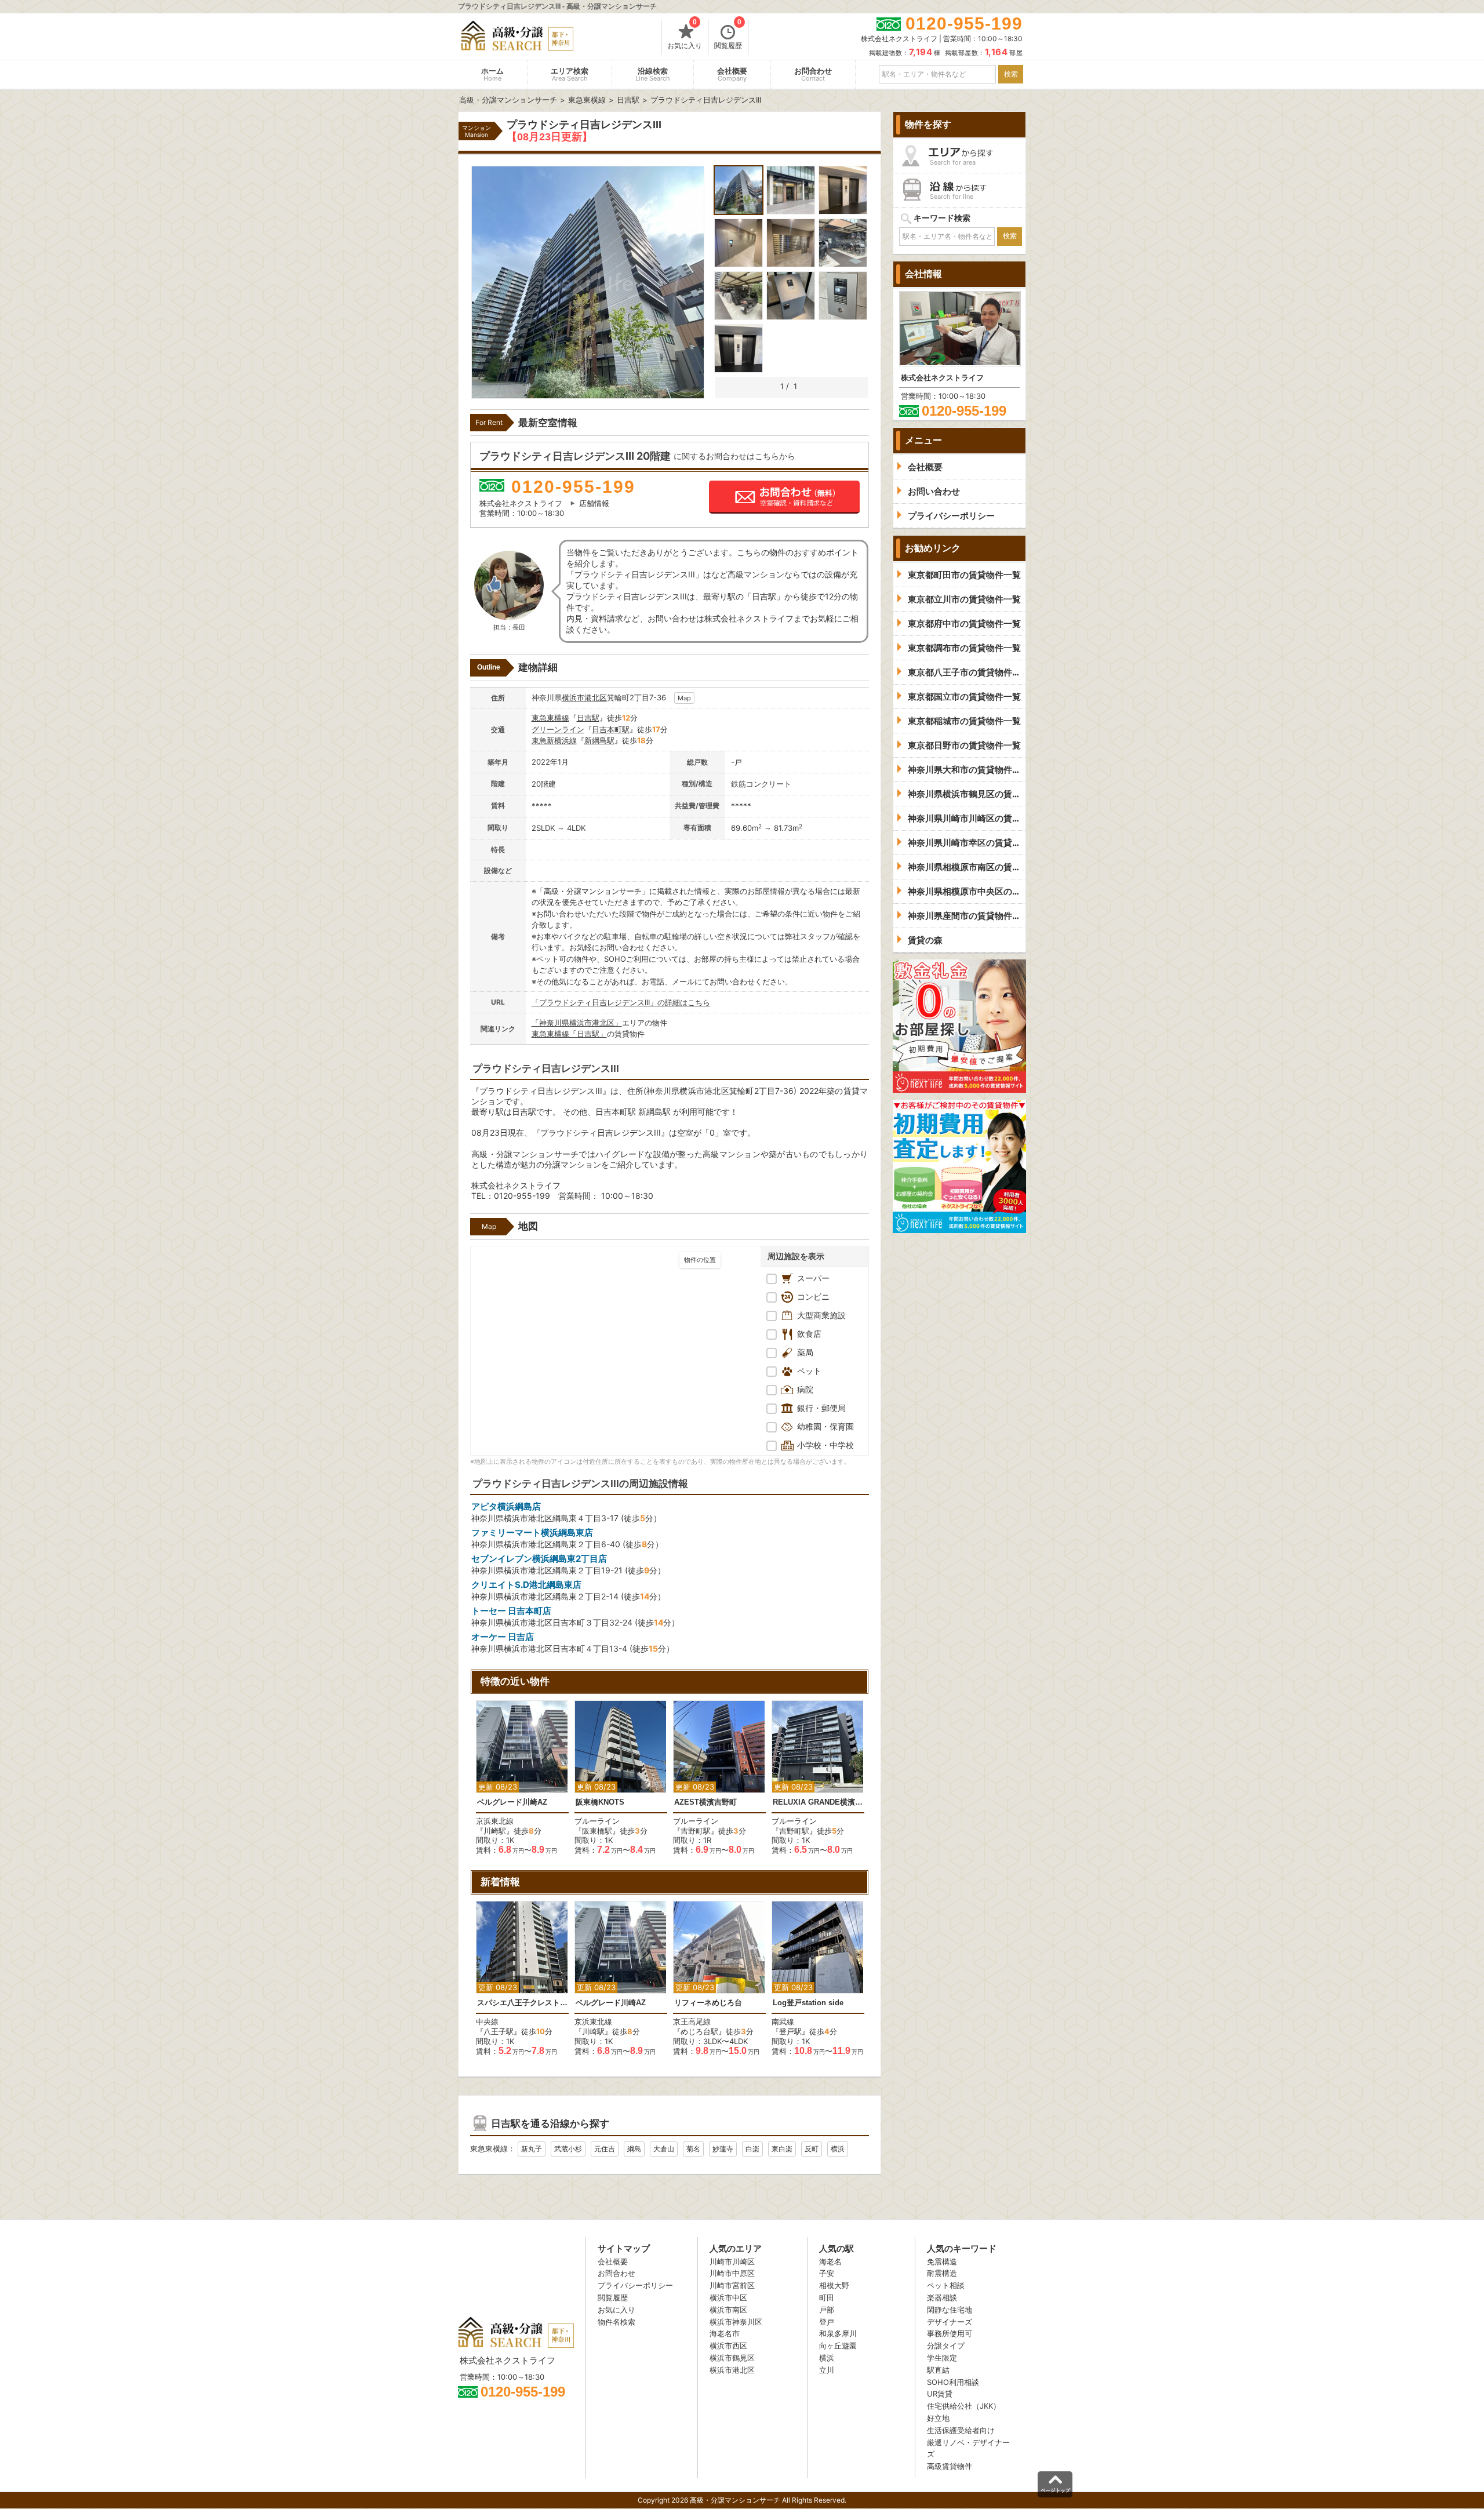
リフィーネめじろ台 (708, 2003)
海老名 (830, 2261)
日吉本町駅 (611, 729)
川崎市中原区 (732, 2273)
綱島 (634, 2149)
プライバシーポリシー (635, 2285)
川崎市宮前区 (732, 2285)
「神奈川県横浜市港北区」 (577, 1023)
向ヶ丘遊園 (838, 2346)
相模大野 (834, 2285)
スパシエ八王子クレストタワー (522, 2003)
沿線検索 (653, 74)
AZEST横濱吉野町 (705, 1802)
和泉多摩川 (838, 2333)
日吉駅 (588, 718)
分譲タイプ (946, 2346)
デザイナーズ (950, 2322)
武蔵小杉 (568, 2149)
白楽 (752, 2149)
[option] (522, 1778)
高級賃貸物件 (950, 2466)
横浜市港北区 (584, 697)
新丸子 (532, 2149)
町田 (827, 2297)
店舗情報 (594, 503)
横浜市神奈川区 (736, 2322)
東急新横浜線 (554, 740)
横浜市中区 (728, 2297)
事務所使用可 (950, 2333)
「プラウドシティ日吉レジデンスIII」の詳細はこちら (621, 1002)
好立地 (938, 2418)
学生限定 (942, 2358)
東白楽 (782, 2149)
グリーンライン (558, 729)
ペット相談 (946, 2285)
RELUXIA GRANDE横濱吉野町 (818, 1802)
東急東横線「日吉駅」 (569, 1034)
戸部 (827, 2310)
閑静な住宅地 (950, 2310)
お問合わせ (813, 74)
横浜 (838, 2149)
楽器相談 (942, 2297)
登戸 (827, 2322)
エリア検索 (570, 74)
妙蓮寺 (723, 2149)
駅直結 (938, 2370)
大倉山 (664, 2149)
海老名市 (725, 2333)
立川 (827, 2370)
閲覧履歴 (728, 35)
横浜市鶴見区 (732, 2358)
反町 (812, 2149)
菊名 (693, 2149)
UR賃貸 (940, 2394)
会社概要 (732, 74)
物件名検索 (616, 2322)
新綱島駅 (599, 740)
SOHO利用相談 (953, 2382)
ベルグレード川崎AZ (512, 1802)
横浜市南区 (728, 2310)
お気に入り (685, 35)
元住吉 (605, 2149)
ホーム (492, 74)
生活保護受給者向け (961, 2430)
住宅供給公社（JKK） (964, 2406)
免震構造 (942, 2261)
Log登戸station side (808, 2003)
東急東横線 (550, 718)
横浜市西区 (728, 2346)
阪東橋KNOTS (600, 1802)
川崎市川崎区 (732, 2261)
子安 (827, 2273)
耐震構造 (942, 2273)
